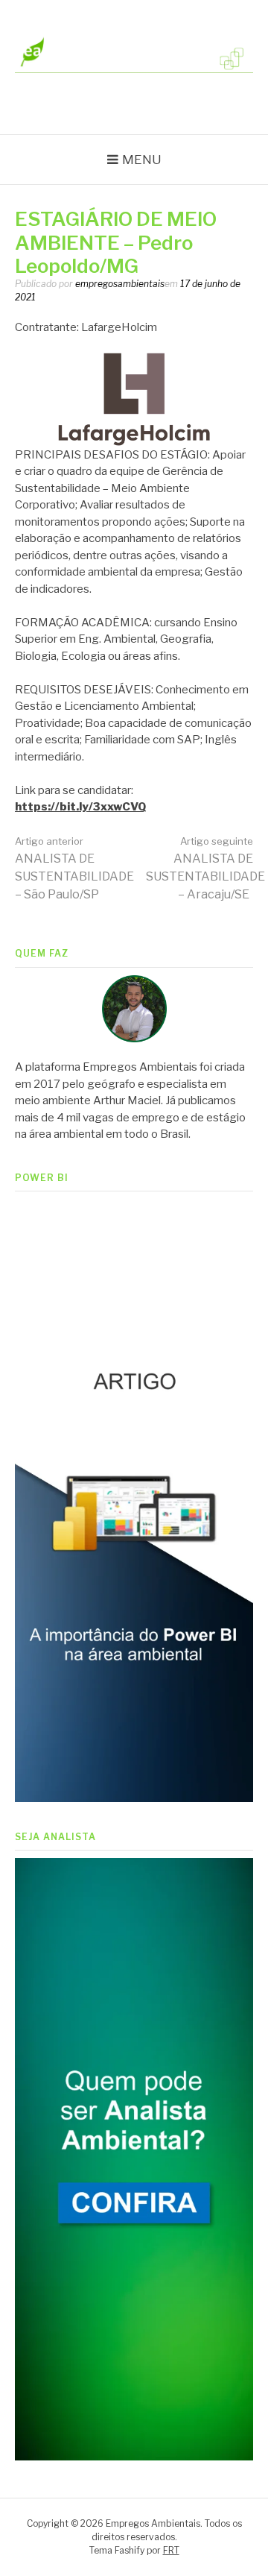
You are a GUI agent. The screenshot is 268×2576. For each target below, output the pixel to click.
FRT (171, 2550)
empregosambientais (120, 284)
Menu (142, 160)
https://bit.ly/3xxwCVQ (80, 807)
